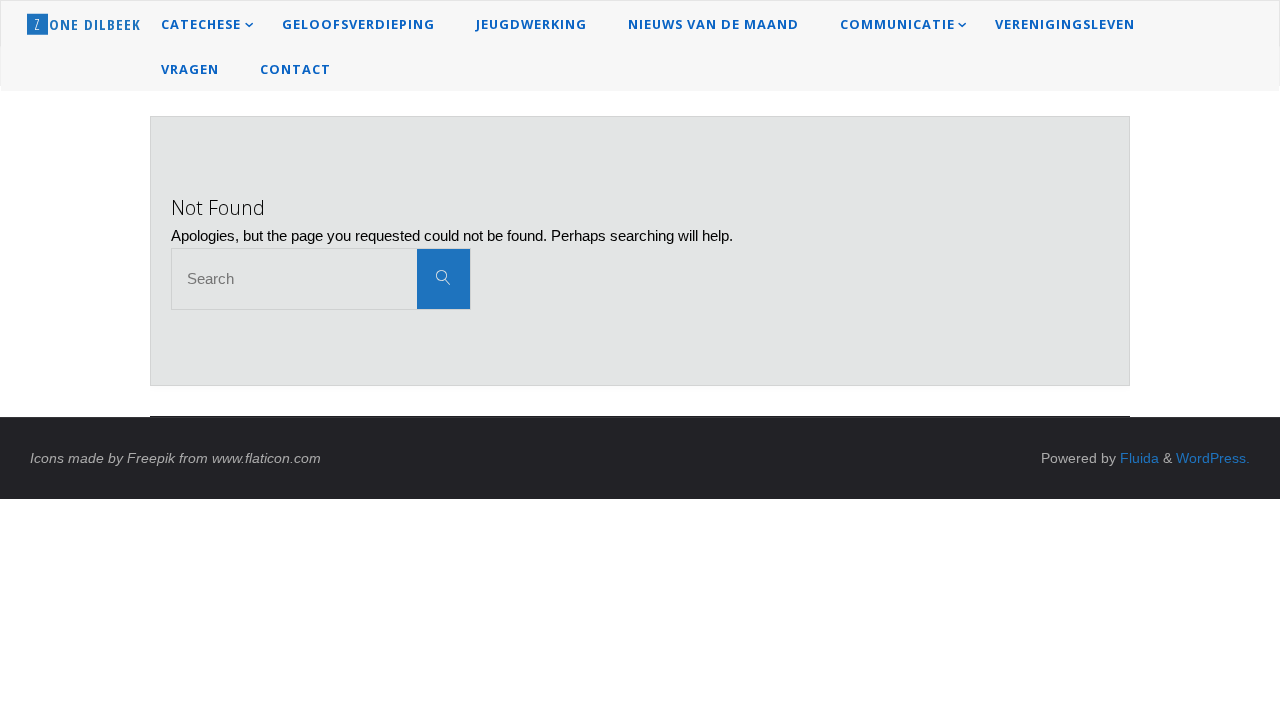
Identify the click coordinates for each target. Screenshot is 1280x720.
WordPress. (1213, 458)
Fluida (1137, 458)
